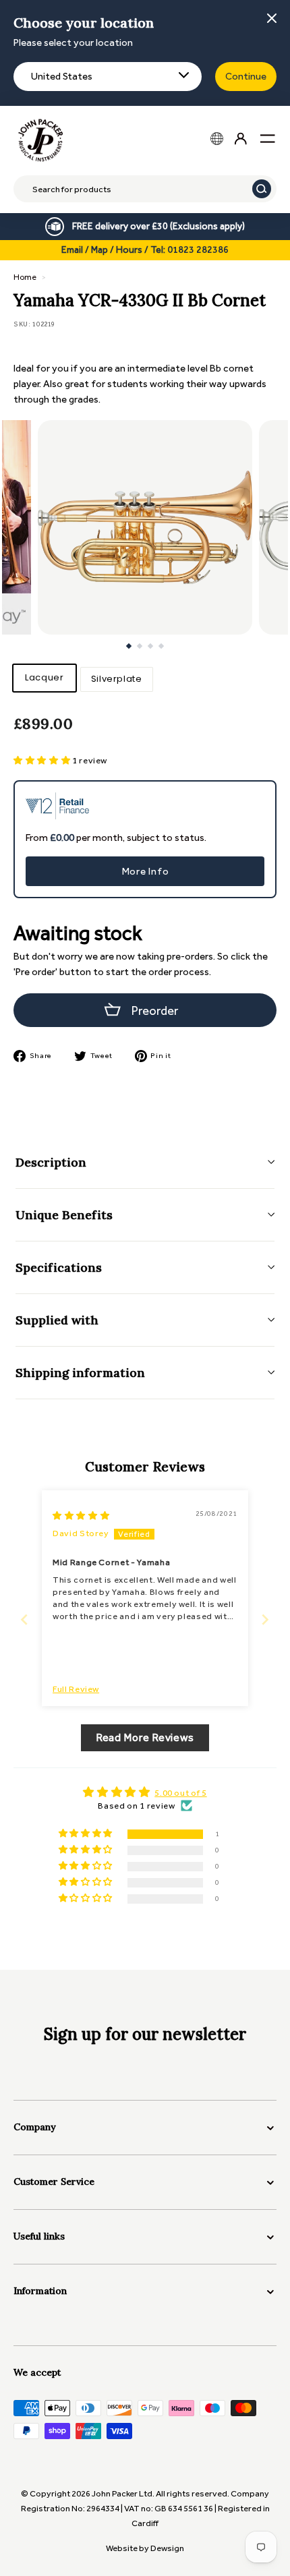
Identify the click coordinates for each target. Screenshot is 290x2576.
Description (51, 1162)
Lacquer (45, 677)
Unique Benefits (64, 1215)
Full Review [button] (76, 1689)
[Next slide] (265, 1619)
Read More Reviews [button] (145, 1737)
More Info (145, 871)
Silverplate (117, 679)
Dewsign (167, 2548)
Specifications (59, 1267)
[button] (43, 760)
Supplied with (57, 1320)
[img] (81, 1516)
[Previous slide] (25, 1619)
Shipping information (80, 1373)
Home (25, 277)
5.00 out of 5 (180, 1793)
